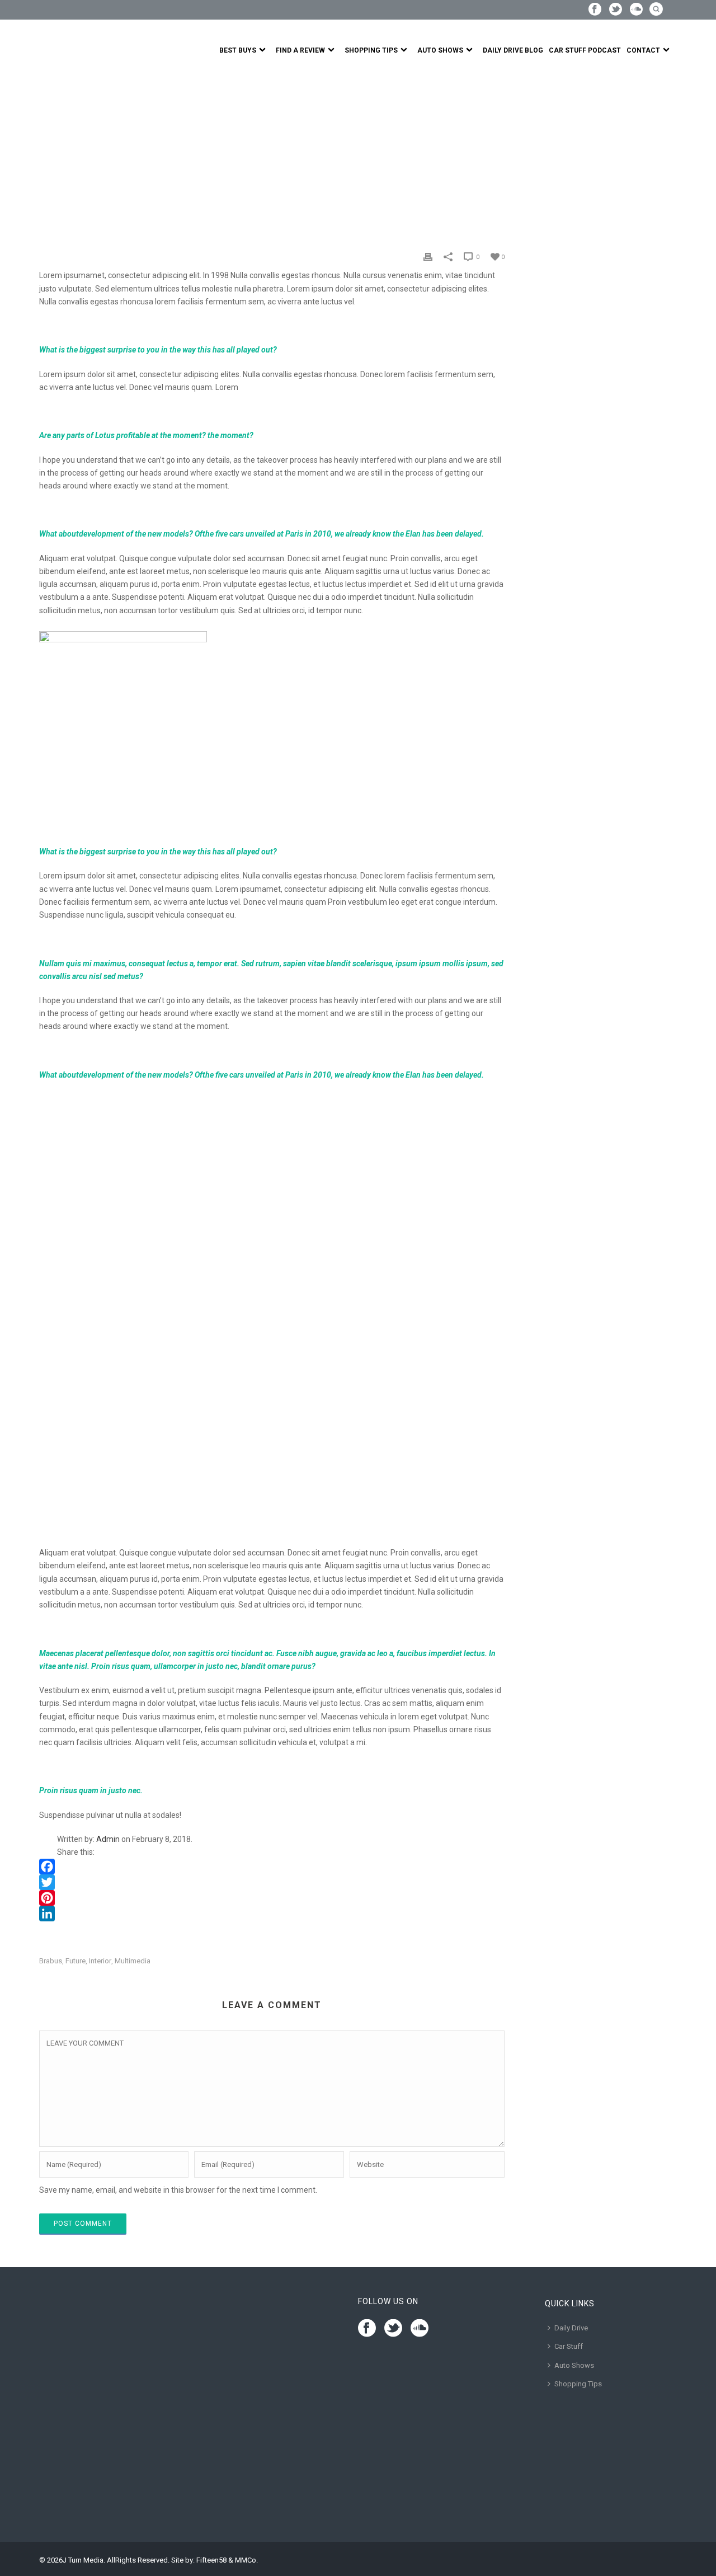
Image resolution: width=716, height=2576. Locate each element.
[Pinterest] (272, 1898)
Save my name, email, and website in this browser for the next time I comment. (178, 2190)
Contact (643, 50)
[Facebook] (272, 1867)
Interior (100, 1961)
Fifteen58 (211, 2560)
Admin (108, 1839)
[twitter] (393, 2329)
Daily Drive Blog (513, 50)
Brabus (51, 1961)
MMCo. (246, 2560)
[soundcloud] (420, 2329)
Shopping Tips (371, 50)
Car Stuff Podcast (585, 50)
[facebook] (367, 2329)
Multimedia (133, 1961)
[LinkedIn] (272, 1914)
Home (49, 153)
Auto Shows (440, 50)
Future (76, 1961)
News (74, 153)
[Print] (428, 257)
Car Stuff (569, 2346)
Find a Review (300, 50)
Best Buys (238, 50)
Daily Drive (571, 2328)
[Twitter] (272, 1882)
